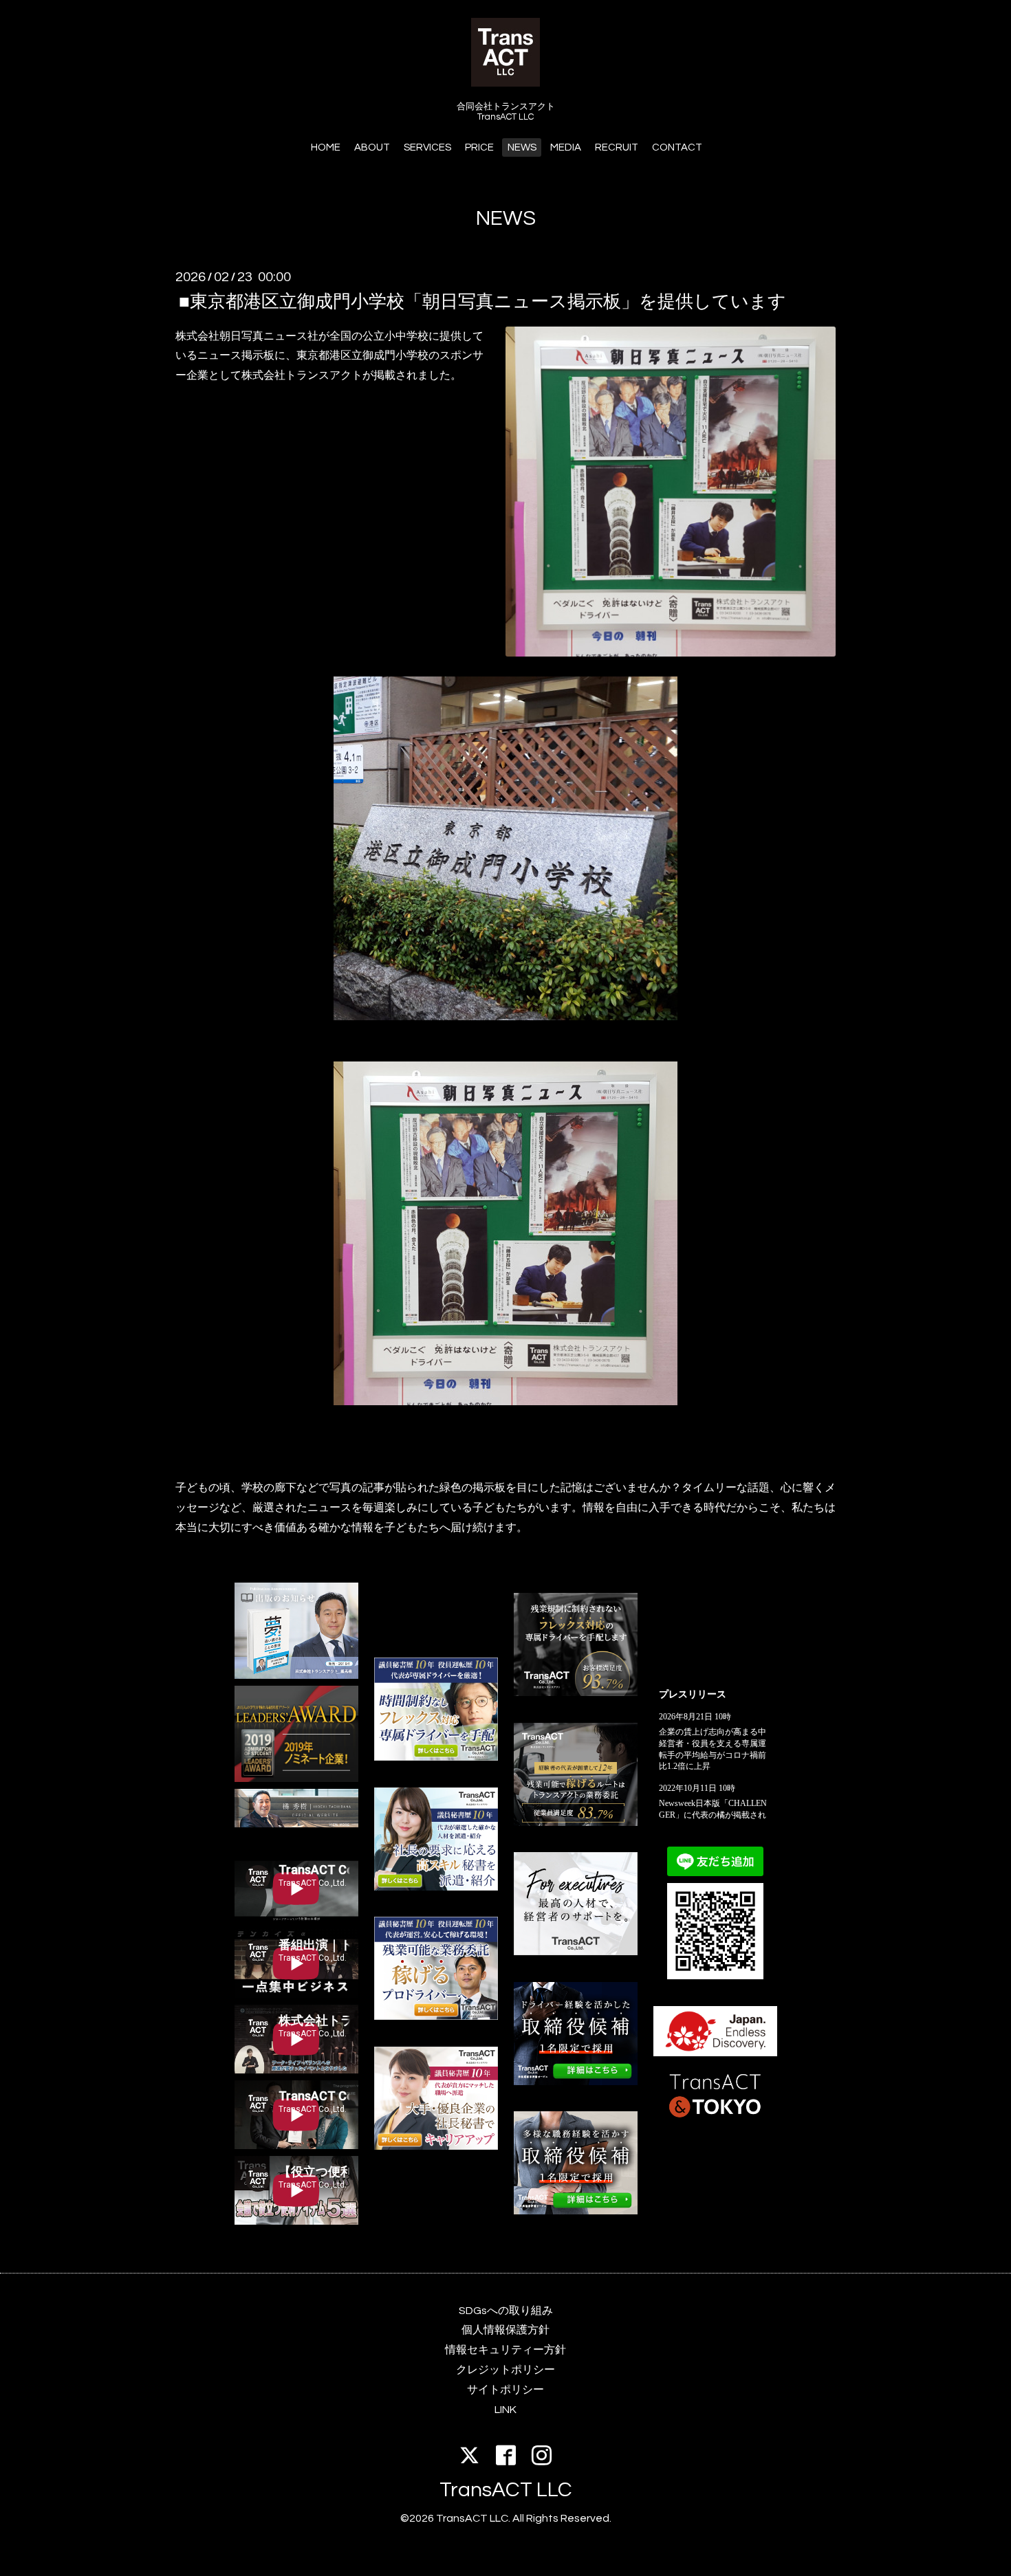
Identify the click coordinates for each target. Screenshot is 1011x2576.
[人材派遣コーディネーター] (576, 2211)
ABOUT (372, 147)
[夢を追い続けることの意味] (296, 1675)
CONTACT (677, 147)
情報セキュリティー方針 (505, 2350)
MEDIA (566, 147)
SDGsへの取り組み (506, 2311)
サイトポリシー (505, 2390)
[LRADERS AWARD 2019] (296, 1779)
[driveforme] (436, 1757)
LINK (505, 2410)
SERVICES (427, 147)
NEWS (522, 147)
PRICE (479, 147)
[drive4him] (576, 1693)
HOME (326, 147)
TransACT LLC (506, 2490)
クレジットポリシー (505, 2370)
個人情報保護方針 (505, 2330)
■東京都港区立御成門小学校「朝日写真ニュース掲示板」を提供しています (482, 301)
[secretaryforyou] (436, 2146)
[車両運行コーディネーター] (576, 2082)
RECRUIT (617, 147)
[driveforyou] (436, 2016)
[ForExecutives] (576, 1952)
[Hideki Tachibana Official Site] (296, 1824)
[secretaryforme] (436, 1887)
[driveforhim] (576, 1823)
